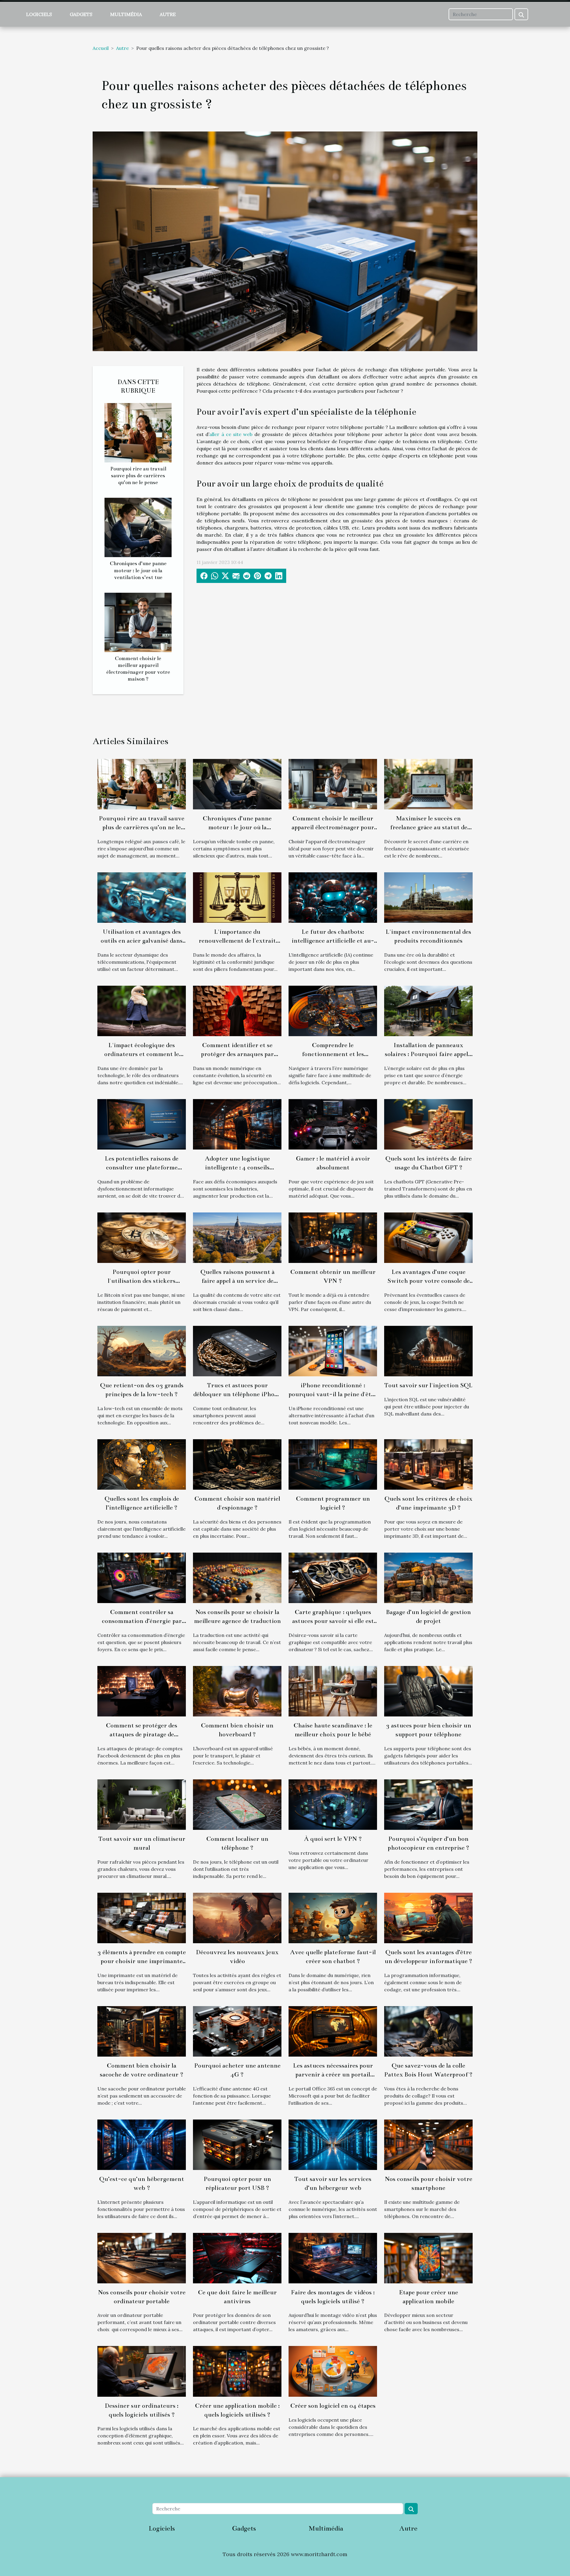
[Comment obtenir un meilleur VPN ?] (333, 1237)
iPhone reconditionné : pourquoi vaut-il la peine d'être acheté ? (333, 1394)
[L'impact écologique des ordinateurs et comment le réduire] (142, 1010)
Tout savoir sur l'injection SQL (428, 1385)
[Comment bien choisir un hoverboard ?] (237, 1691)
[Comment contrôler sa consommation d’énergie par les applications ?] (142, 1577)
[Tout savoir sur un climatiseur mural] (142, 1804)
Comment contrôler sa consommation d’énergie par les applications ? (142, 1621)
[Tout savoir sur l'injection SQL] (428, 1350)
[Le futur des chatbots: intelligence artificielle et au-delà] (333, 897)
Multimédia (126, 14)
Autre (168, 14)
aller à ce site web (231, 434)
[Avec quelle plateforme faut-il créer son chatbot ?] (333, 1917)
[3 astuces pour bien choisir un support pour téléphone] (428, 1691)
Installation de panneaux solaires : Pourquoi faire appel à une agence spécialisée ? (429, 1054)
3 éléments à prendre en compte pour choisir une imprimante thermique (142, 1961)
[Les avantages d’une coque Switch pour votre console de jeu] (428, 1237)
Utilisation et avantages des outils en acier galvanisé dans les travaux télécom (142, 941)
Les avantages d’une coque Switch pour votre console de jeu (429, 1281)
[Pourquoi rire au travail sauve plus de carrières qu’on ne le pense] (138, 432)
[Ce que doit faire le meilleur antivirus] (237, 2258)
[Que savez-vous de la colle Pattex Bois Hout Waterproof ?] (428, 2031)
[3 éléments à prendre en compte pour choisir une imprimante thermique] (142, 1917)
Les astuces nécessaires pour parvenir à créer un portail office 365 (333, 2074)
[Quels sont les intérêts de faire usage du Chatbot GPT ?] (428, 1124)
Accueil (101, 48)
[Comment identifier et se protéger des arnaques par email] (237, 1010)
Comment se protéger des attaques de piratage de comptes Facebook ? (142, 1734)
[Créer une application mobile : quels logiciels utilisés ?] (237, 2371)
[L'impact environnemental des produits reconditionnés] (428, 897)
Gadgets (81, 14)
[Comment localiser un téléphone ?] (237, 1804)
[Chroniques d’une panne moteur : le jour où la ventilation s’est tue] (138, 527)
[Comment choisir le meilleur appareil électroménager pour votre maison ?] (138, 622)
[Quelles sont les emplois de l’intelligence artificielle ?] (142, 1464)
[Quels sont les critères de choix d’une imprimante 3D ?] (428, 1464)
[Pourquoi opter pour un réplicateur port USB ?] (237, 2144)
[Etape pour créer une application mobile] (428, 2258)
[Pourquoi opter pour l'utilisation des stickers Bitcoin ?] (142, 1237)
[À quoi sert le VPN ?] (333, 1804)
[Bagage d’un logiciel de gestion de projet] (428, 1577)
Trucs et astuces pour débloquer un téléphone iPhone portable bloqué (237, 1394)
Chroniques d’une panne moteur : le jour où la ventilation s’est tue (138, 570)
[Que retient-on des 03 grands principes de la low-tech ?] (142, 1350)
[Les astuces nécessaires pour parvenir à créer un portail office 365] (333, 2031)
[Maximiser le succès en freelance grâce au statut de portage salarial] (428, 784)
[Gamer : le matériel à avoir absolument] (333, 1124)
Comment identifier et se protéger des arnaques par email (237, 1054)
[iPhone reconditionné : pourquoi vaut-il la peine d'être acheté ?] (333, 1350)
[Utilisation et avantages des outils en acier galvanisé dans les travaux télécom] (142, 897)
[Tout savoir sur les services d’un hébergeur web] (333, 2144)
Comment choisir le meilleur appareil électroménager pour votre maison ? (333, 827)
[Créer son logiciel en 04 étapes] (333, 2371)
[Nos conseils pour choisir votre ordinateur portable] (142, 2258)
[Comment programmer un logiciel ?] (333, 1464)
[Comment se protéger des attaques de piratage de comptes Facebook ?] (142, 1691)
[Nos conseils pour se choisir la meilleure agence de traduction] (237, 1577)
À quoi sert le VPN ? (333, 1839)
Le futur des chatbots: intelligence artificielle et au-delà (333, 941)
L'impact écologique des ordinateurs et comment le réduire (142, 1054)
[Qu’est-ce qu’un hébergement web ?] (142, 2144)
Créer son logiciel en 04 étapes (333, 2406)
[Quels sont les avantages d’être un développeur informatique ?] (428, 1917)
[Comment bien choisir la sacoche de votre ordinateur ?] (142, 2031)
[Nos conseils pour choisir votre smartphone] (428, 2144)
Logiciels (39, 14)
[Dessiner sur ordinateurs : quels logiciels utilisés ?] (142, 2371)
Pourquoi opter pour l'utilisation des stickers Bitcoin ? (142, 1281)
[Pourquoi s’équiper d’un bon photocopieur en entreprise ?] (428, 1804)
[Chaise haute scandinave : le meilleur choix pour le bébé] (333, 1691)
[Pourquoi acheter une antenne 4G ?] (237, 2031)
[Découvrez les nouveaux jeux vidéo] (237, 1917)
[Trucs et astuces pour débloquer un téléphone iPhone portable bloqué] (237, 1350)
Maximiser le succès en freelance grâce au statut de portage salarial (429, 827)
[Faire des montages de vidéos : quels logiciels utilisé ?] (333, 2258)
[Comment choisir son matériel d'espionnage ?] (237, 1464)
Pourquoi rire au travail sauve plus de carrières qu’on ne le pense (138, 476)
